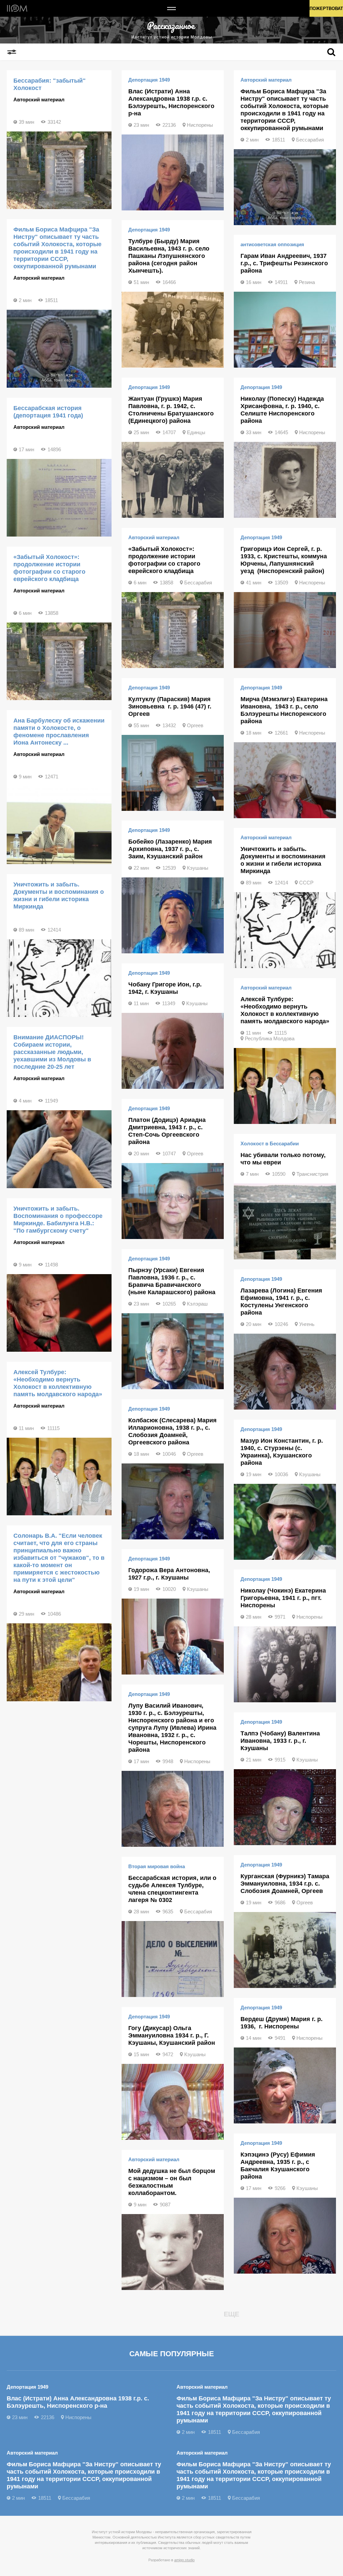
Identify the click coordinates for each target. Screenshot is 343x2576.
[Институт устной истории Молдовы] (17, 8)
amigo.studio (184, 2560)
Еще (231, 2314)
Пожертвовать (326, 9)
